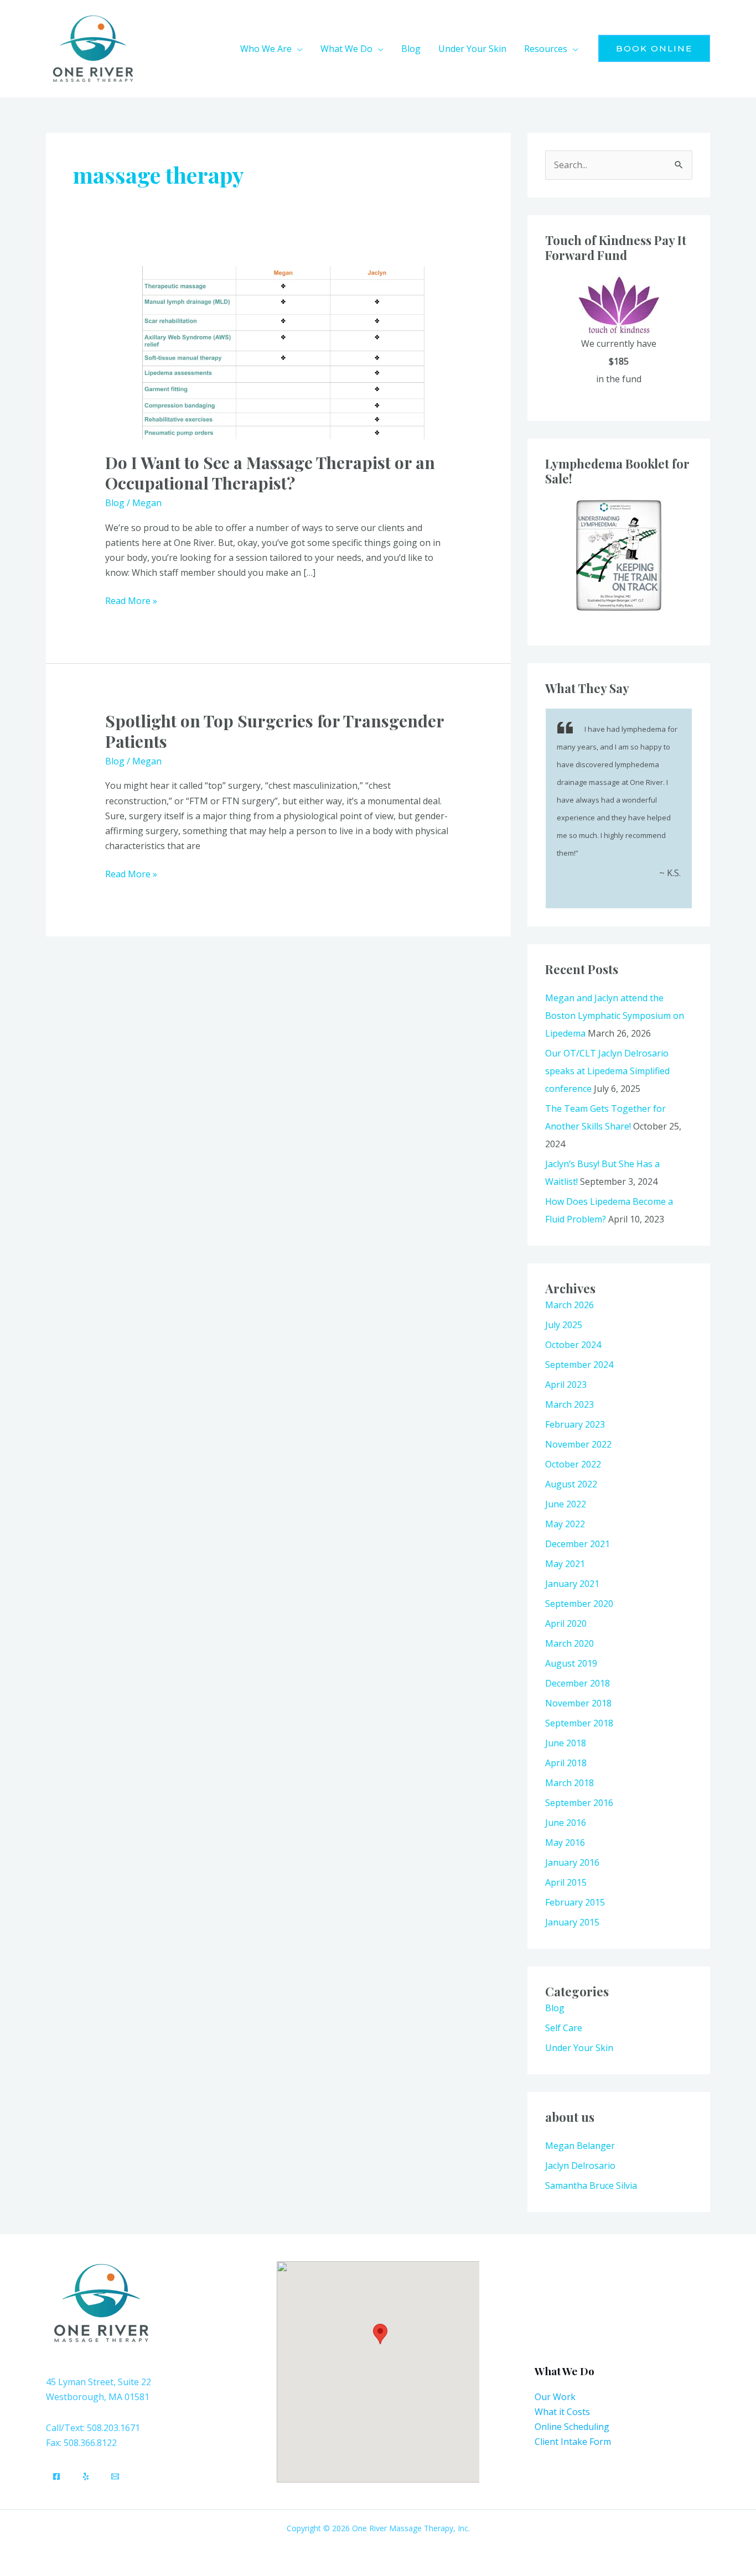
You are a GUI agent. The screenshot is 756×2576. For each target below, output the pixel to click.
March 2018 (569, 1783)
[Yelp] (86, 2476)
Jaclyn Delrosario (580, 2166)
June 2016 (566, 1823)
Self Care (564, 2028)
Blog (115, 503)
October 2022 (573, 1464)
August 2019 (571, 1663)
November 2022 (578, 1444)
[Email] (115, 2476)
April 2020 (566, 1623)
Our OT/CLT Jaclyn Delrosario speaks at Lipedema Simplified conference (607, 1071)
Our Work (555, 2397)
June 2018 (566, 1743)
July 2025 (564, 1325)
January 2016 (572, 1862)
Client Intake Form (573, 2442)
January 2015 (572, 1922)
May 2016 (565, 1843)
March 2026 (569, 1305)
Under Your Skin (579, 2048)
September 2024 (579, 1365)
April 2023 (566, 1385)
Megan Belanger (580, 2146)
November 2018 (578, 1703)
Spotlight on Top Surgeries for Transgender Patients (275, 731)
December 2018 (578, 1683)
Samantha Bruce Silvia (591, 2185)
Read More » (131, 600)
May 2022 (565, 1524)
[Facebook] (56, 2476)
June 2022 (566, 1504)
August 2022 (571, 1484)
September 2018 (579, 1723)
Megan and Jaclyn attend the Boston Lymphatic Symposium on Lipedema (615, 1016)
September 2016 (579, 1803)
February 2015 (575, 1902)
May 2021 (565, 1564)
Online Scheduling (572, 2427)
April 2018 (566, 1763)
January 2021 (572, 1584)
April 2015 (566, 1882)
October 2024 (573, 1345)
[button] (297, 49)
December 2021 (578, 1544)
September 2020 (579, 1604)
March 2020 (569, 1643)
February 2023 (575, 1424)
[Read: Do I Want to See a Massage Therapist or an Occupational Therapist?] (279, 352)
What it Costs (562, 2412)
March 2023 (569, 1404)
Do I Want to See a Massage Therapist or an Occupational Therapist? (270, 473)
